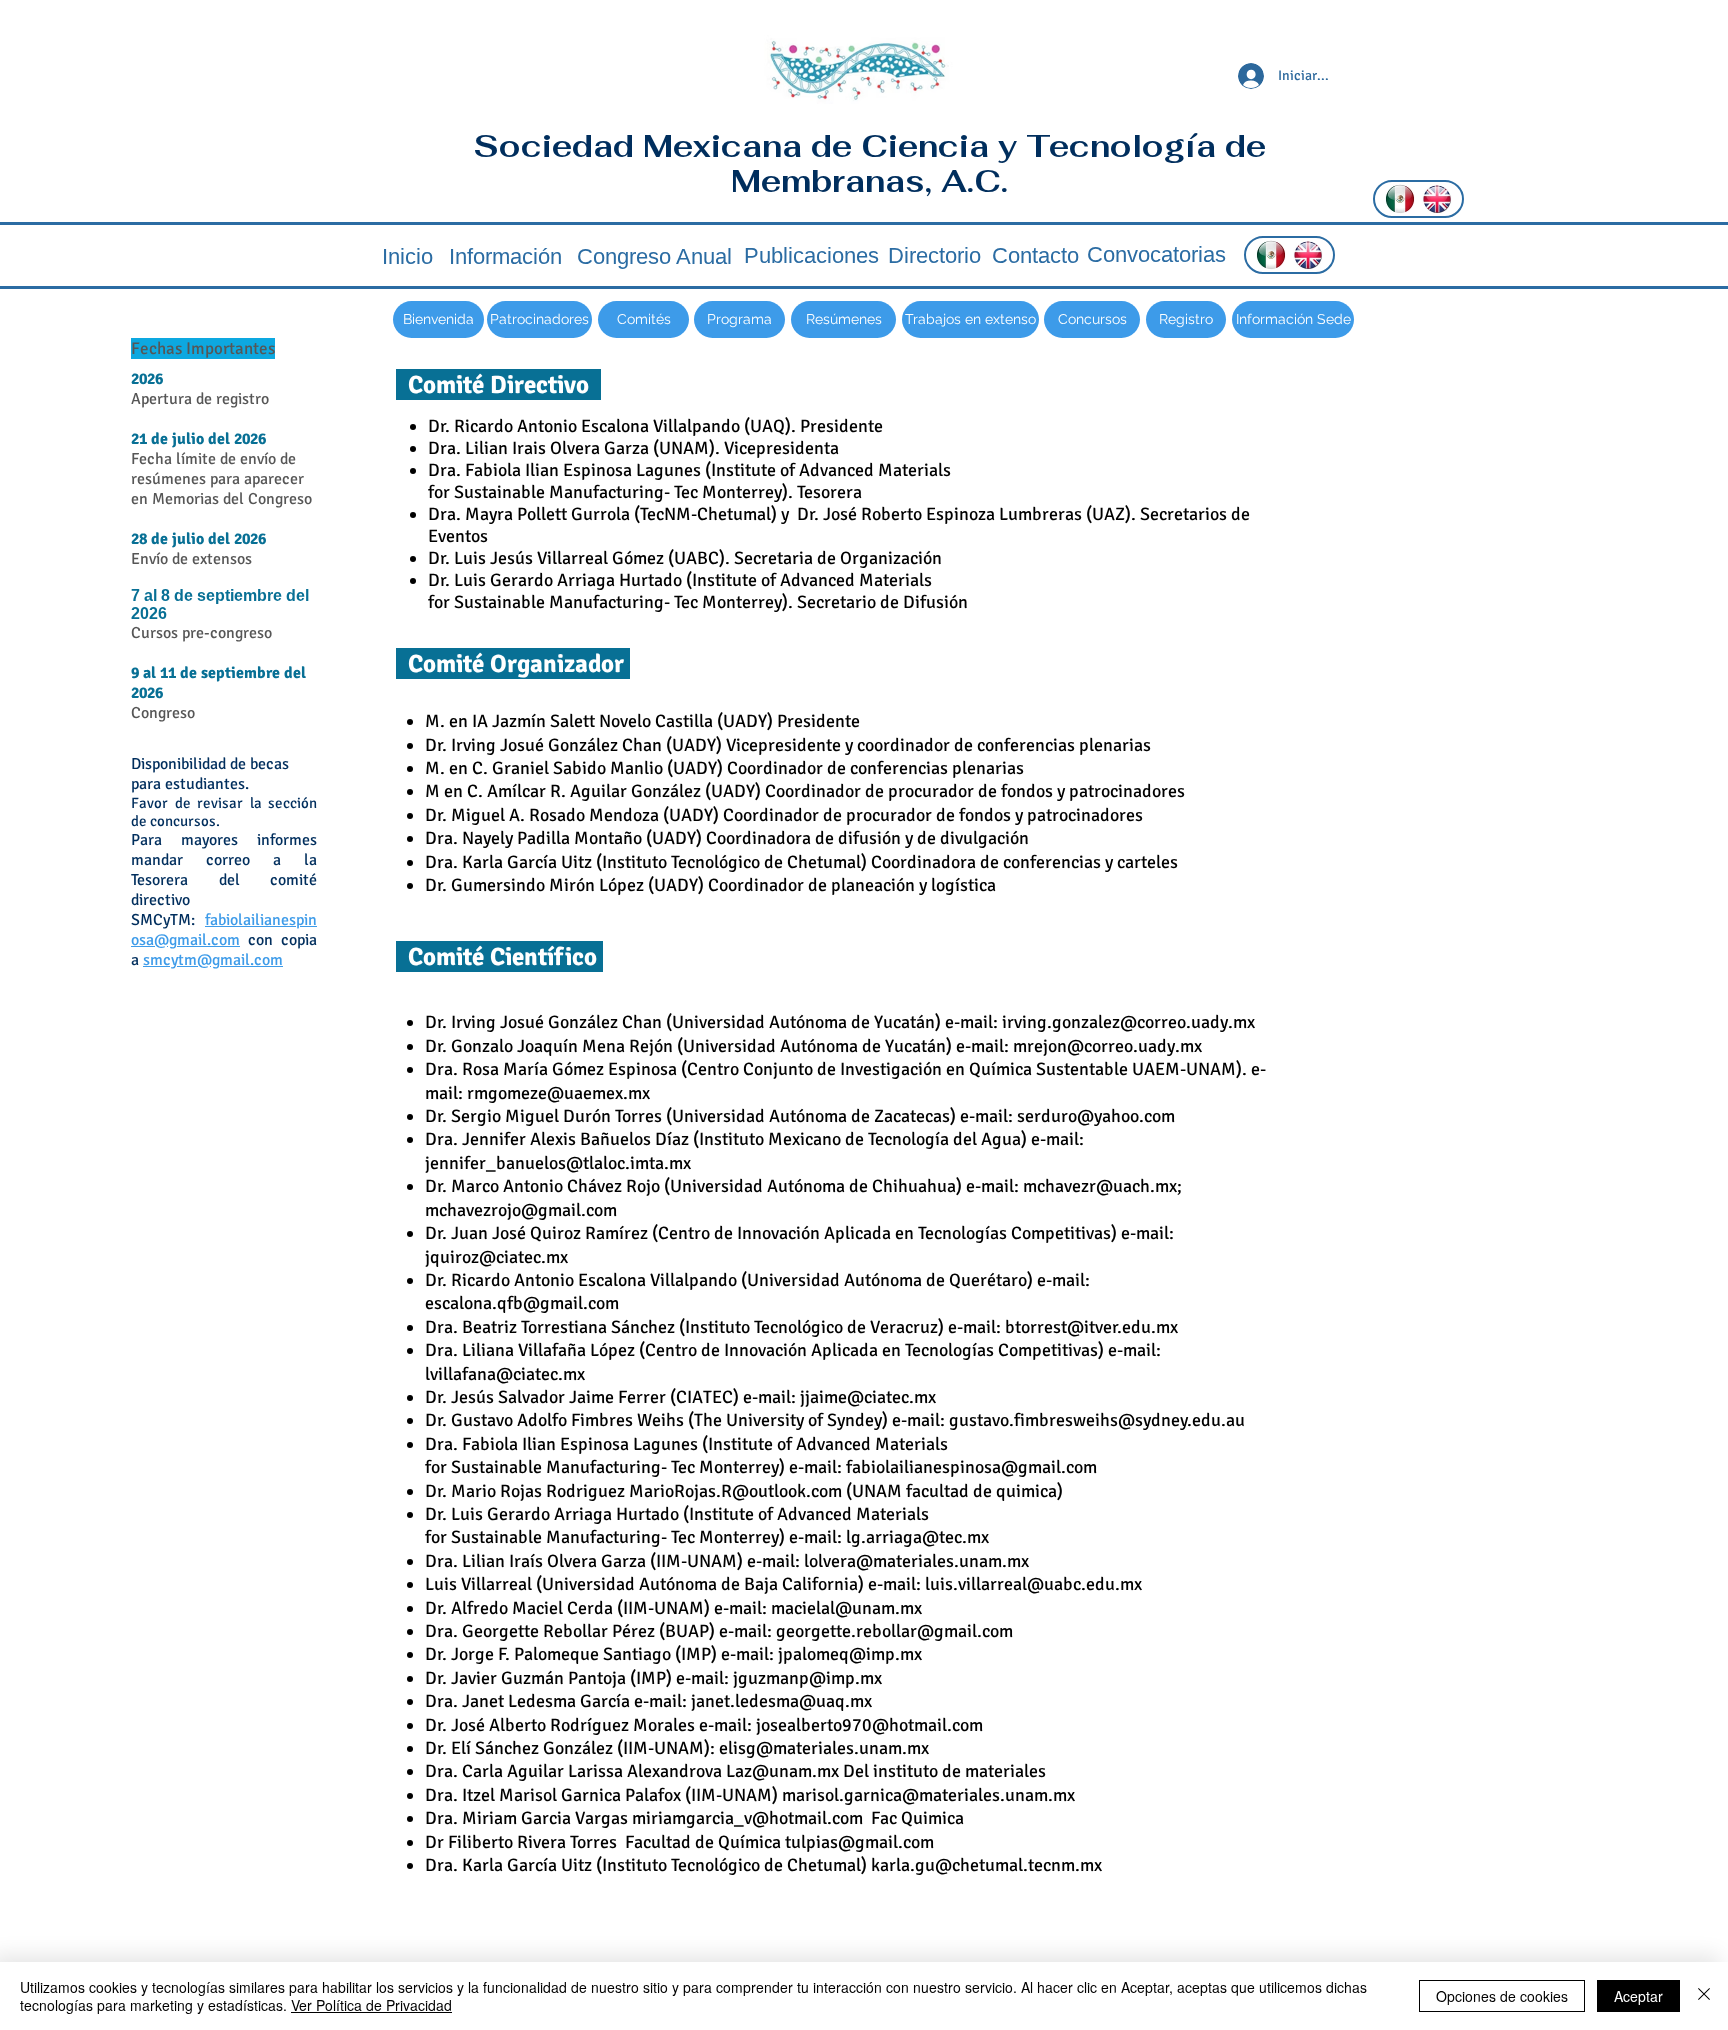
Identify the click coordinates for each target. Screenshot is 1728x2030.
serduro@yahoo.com (1096, 1116)
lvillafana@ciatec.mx (505, 1374)
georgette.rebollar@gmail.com (894, 1631)
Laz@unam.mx (782, 1771)
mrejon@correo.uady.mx (1107, 1046)
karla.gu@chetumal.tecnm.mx (986, 1865)
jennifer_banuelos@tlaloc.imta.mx (558, 1163)
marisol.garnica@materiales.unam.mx (928, 1795)
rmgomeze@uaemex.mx (558, 1093)
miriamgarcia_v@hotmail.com (747, 1818)
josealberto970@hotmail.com (869, 1725)
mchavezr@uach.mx (1100, 1186)
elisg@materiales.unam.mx (824, 1748)
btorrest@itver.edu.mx (1091, 1327)
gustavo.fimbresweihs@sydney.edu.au (1097, 1420)
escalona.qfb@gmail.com (522, 1303)
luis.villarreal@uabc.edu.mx (1033, 1584)
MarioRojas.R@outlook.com (735, 1491)
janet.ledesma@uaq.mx (781, 1701)
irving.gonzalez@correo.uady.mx (1128, 1022)
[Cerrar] (1704, 1996)
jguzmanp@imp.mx (807, 1678)
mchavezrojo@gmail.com (521, 1210)
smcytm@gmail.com (213, 960)
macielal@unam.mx (846, 1608)
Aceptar (1638, 1996)
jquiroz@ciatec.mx (496, 1257)
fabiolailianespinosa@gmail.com (224, 930)
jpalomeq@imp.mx (850, 1654)
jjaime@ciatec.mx (868, 1397)
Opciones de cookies (1502, 1996)
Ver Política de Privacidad (371, 2005)
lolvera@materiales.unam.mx (916, 1561)
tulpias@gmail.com (859, 1842)
